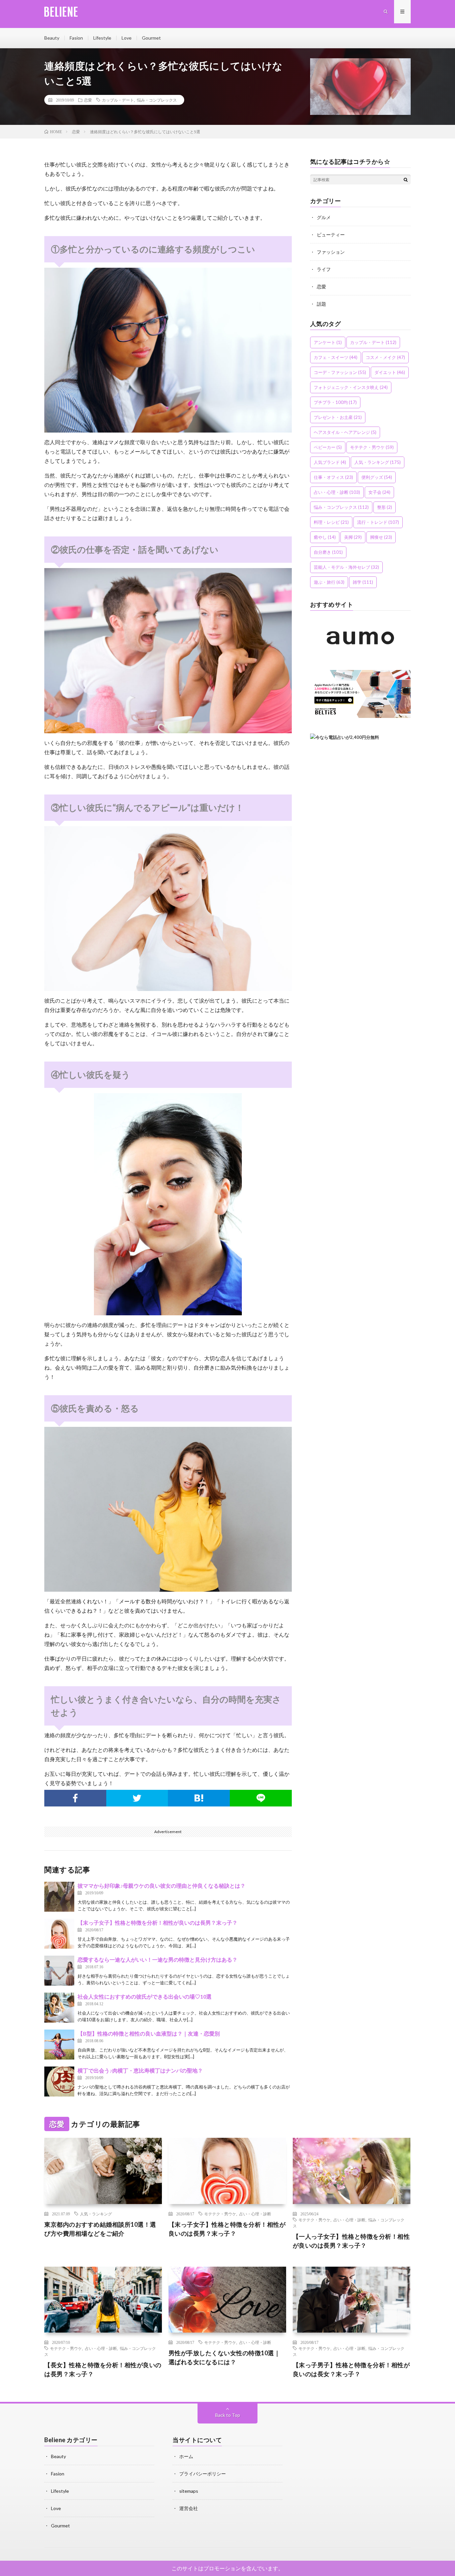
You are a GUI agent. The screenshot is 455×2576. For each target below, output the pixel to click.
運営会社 (189, 2508)
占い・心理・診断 (337, 492)
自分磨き (328, 552)
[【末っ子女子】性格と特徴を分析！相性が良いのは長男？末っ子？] (59, 1934)
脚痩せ (381, 537)
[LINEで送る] (261, 1798)
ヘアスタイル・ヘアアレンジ (345, 432)
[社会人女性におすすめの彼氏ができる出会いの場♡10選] (59, 2008)
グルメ (324, 217)
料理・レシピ (331, 522)
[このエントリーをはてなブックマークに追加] (199, 1798)
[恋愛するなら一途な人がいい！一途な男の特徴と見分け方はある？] (59, 1971)
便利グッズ (377, 477)
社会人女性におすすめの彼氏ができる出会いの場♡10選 (145, 1996)
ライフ (324, 269)
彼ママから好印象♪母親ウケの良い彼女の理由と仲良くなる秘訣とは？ (162, 1886)
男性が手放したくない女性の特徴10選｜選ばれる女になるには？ (225, 2357)
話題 (321, 304)
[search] (406, 179)
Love (127, 38)
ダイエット (390, 372)
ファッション (331, 252)
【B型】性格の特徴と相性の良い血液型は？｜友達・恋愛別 (149, 2033)
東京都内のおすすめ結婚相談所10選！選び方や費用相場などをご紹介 (100, 2229)
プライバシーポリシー (203, 2474)
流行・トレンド (378, 522)
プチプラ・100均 (335, 402)
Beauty (52, 38)
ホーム (186, 2456)
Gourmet (151, 38)
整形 (385, 507)
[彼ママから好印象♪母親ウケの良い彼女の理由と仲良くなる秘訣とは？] (59, 1897)
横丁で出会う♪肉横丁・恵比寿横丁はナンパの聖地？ (140, 2070)
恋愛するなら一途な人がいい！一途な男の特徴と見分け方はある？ (158, 1959)
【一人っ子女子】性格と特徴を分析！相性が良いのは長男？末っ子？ (351, 2241)
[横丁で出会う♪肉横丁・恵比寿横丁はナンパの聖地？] (59, 2082)
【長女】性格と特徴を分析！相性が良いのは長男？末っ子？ (103, 2369)
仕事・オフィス (333, 477)
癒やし (325, 537)
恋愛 (88, 100)
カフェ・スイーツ (336, 357)
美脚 (353, 537)
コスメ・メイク (385, 357)
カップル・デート (118, 100)
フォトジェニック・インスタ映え (351, 387)
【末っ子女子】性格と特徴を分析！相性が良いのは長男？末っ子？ (158, 1923)
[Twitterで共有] (137, 1798)
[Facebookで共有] (75, 1798)
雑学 (363, 582)
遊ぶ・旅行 (329, 582)
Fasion (76, 38)
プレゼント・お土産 (338, 417)
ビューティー (331, 235)
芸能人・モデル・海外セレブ (346, 567)
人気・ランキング (378, 462)
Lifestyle (102, 38)
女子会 (379, 492)
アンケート (328, 342)
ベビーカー (328, 447)
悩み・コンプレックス (157, 100)
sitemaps (189, 2491)
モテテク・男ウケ (372, 447)
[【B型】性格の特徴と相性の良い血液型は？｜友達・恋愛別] (59, 2045)
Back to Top (228, 2415)
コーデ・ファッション (340, 372)
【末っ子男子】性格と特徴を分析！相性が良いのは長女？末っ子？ (351, 2369)
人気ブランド (330, 462)
